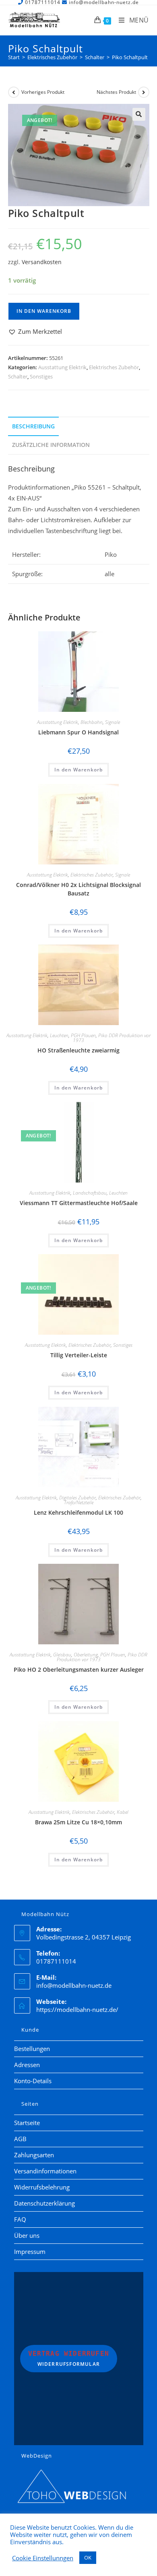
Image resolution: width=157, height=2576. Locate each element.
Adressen (27, 2065)
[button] (139, 114)
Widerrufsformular (69, 2359)
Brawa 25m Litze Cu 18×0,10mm (78, 1822)
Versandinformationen (45, 2171)
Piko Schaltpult (130, 57)
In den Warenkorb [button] (78, 770)
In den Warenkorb (44, 311)
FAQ (20, 2219)
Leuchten (59, 1035)
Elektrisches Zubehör (114, 367)
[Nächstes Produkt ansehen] (144, 92)
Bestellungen (32, 2049)
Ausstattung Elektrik (62, 367)
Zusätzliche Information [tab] (51, 445)
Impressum (30, 2251)
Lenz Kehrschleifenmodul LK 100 (78, 1512)
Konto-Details (33, 2081)
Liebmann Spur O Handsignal (78, 732)
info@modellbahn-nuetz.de (74, 1985)
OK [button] (88, 2557)
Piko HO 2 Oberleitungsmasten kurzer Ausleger (79, 1669)
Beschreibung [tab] (33, 426)
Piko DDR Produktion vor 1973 (112, 1038)
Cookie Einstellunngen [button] (43, 2558)
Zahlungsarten (34, 2155)
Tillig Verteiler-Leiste (79, 1355)
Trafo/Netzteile (79, 1502)
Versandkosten (42, 262)
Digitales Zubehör (77, 1498)
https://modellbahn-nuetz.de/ (77, 2010)
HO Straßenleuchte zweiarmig (78, 1050)
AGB (20, 2139)
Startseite (27, 2123)
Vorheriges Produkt (43, 92)
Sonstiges (41, 376)
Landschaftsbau (90, 1193)
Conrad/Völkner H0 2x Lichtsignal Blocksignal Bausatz (78, 889)
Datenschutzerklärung (44, 2203)
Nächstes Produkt (116, 92)
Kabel (123, 1812)
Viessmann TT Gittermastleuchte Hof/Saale (79, 1203)
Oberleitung (86, 1655)
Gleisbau (62, 1655)
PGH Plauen (83, 1035)
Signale (113, 722)
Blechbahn (92, 722)
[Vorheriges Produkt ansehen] (14, 92)
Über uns (27, 2235)
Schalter (18, 376)
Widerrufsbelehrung (42, 2187)
